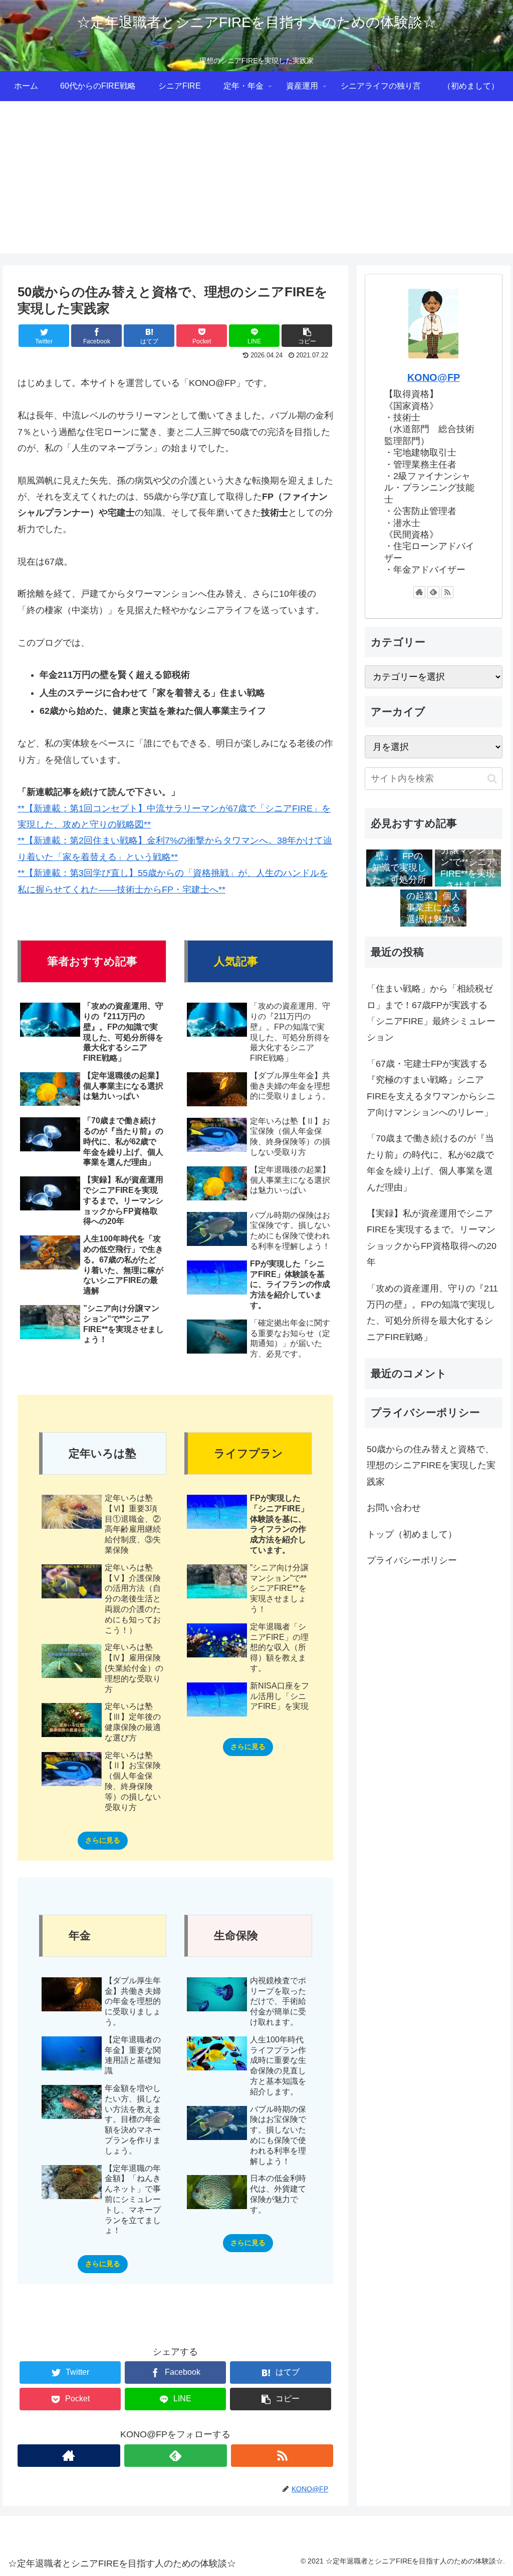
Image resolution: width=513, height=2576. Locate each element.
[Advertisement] (256, 183)
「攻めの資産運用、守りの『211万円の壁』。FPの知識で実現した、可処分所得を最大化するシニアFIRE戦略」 (432, 1313)
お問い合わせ (394, 1508)
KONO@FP (434, 377)
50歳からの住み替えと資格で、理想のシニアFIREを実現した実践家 (431, 1465)
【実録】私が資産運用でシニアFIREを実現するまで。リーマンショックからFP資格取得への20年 (432, 1238)
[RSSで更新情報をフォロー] (282, 2456)
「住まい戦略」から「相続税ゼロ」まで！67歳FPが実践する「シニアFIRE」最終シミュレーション (431, 1013)
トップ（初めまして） (412, 1534)
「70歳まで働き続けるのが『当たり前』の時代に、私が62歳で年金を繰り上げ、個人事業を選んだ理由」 (430, 1163)
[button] (492, 779)
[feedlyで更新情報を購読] (176, 2456)
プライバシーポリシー (412, 1560)
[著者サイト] (69, 2456)
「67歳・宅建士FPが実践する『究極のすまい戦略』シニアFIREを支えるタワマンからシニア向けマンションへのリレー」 (431, 1088)
